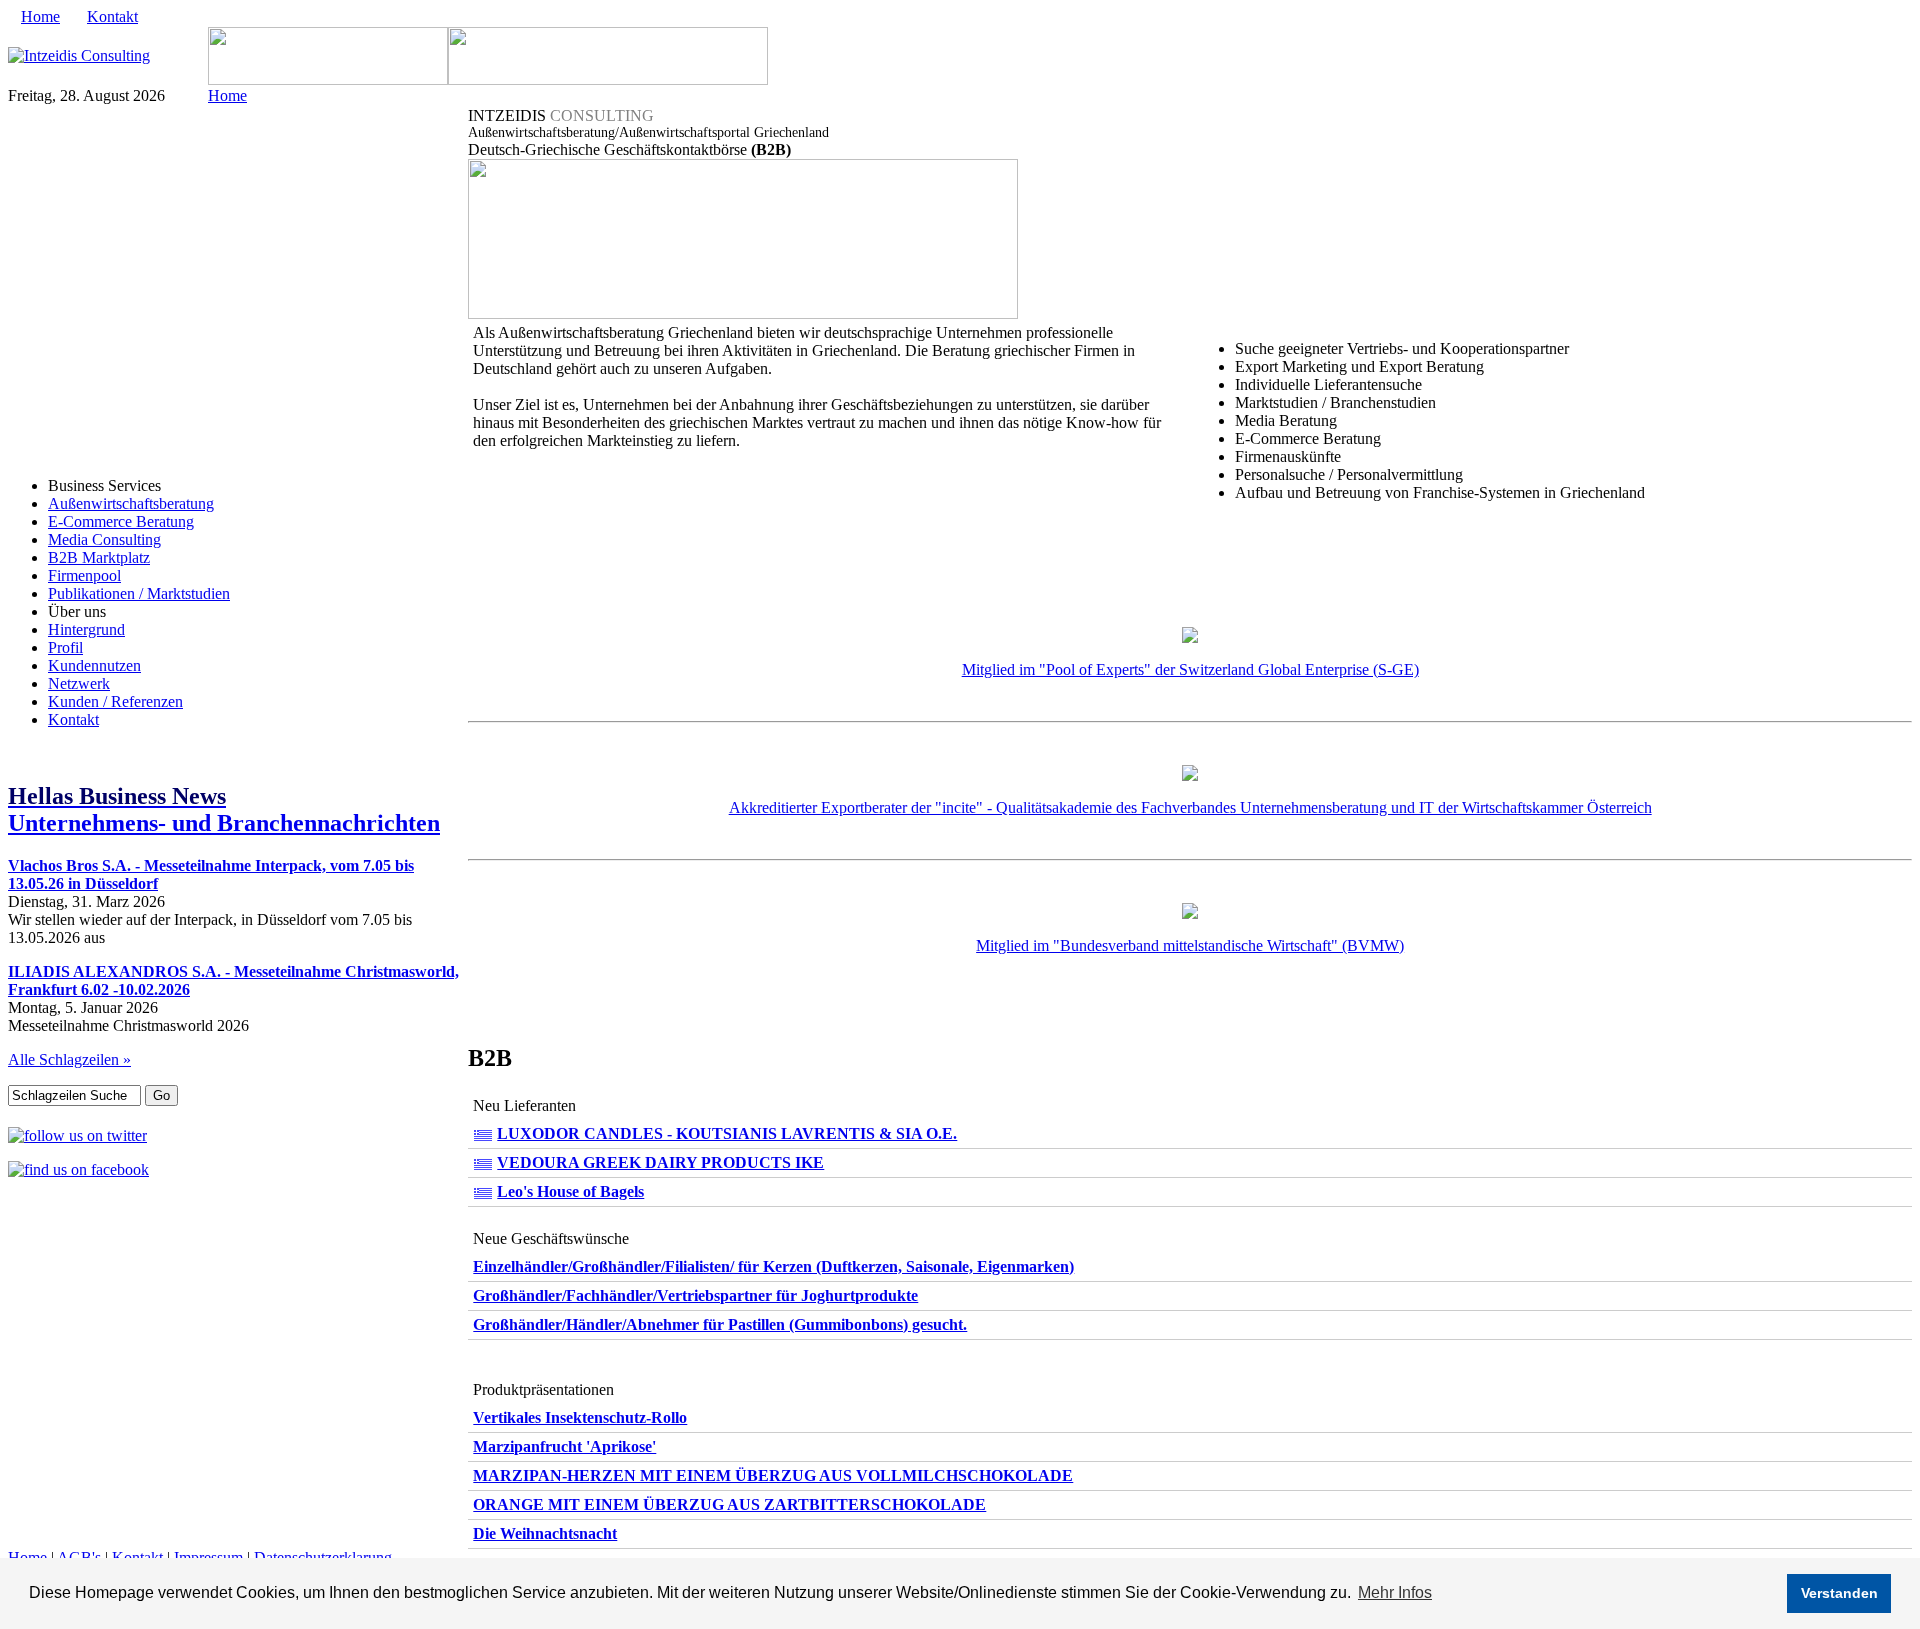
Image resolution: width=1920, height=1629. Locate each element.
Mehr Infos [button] (1395, 1592)
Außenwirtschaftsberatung (131, 503)
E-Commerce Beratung (121, 521)
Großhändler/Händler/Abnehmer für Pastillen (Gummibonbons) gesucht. (720, 1324)
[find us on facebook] (78, 1169)
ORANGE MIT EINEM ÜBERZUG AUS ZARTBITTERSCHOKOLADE (729, 1504)
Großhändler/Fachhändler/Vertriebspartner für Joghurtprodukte (695, 1295)
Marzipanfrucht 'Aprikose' (564, 1446)
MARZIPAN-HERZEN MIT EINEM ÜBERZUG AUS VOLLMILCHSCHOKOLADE (773, 1475)
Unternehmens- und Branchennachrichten (224, 809)
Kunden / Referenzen (115, 701)
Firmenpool (84, 575)
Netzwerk (79, 683)
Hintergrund (86, 629)
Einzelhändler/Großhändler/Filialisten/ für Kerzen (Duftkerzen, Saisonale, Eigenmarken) (773, 1266)
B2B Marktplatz (99, 557)
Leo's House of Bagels (570, 1191)
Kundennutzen (94, 665)
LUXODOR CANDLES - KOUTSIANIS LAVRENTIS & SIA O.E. (727, 1133)
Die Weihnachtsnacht (545, 1533)
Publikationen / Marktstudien (139, 593)
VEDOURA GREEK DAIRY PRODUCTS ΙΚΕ (660, 1162)
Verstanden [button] (1839, 1593)
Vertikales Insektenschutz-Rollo (580, 1417)
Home (40, 16)
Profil (65, 647)
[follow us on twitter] (77, 1135)
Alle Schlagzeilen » (69, 1059)
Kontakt (112, 16)
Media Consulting (104, 539)
